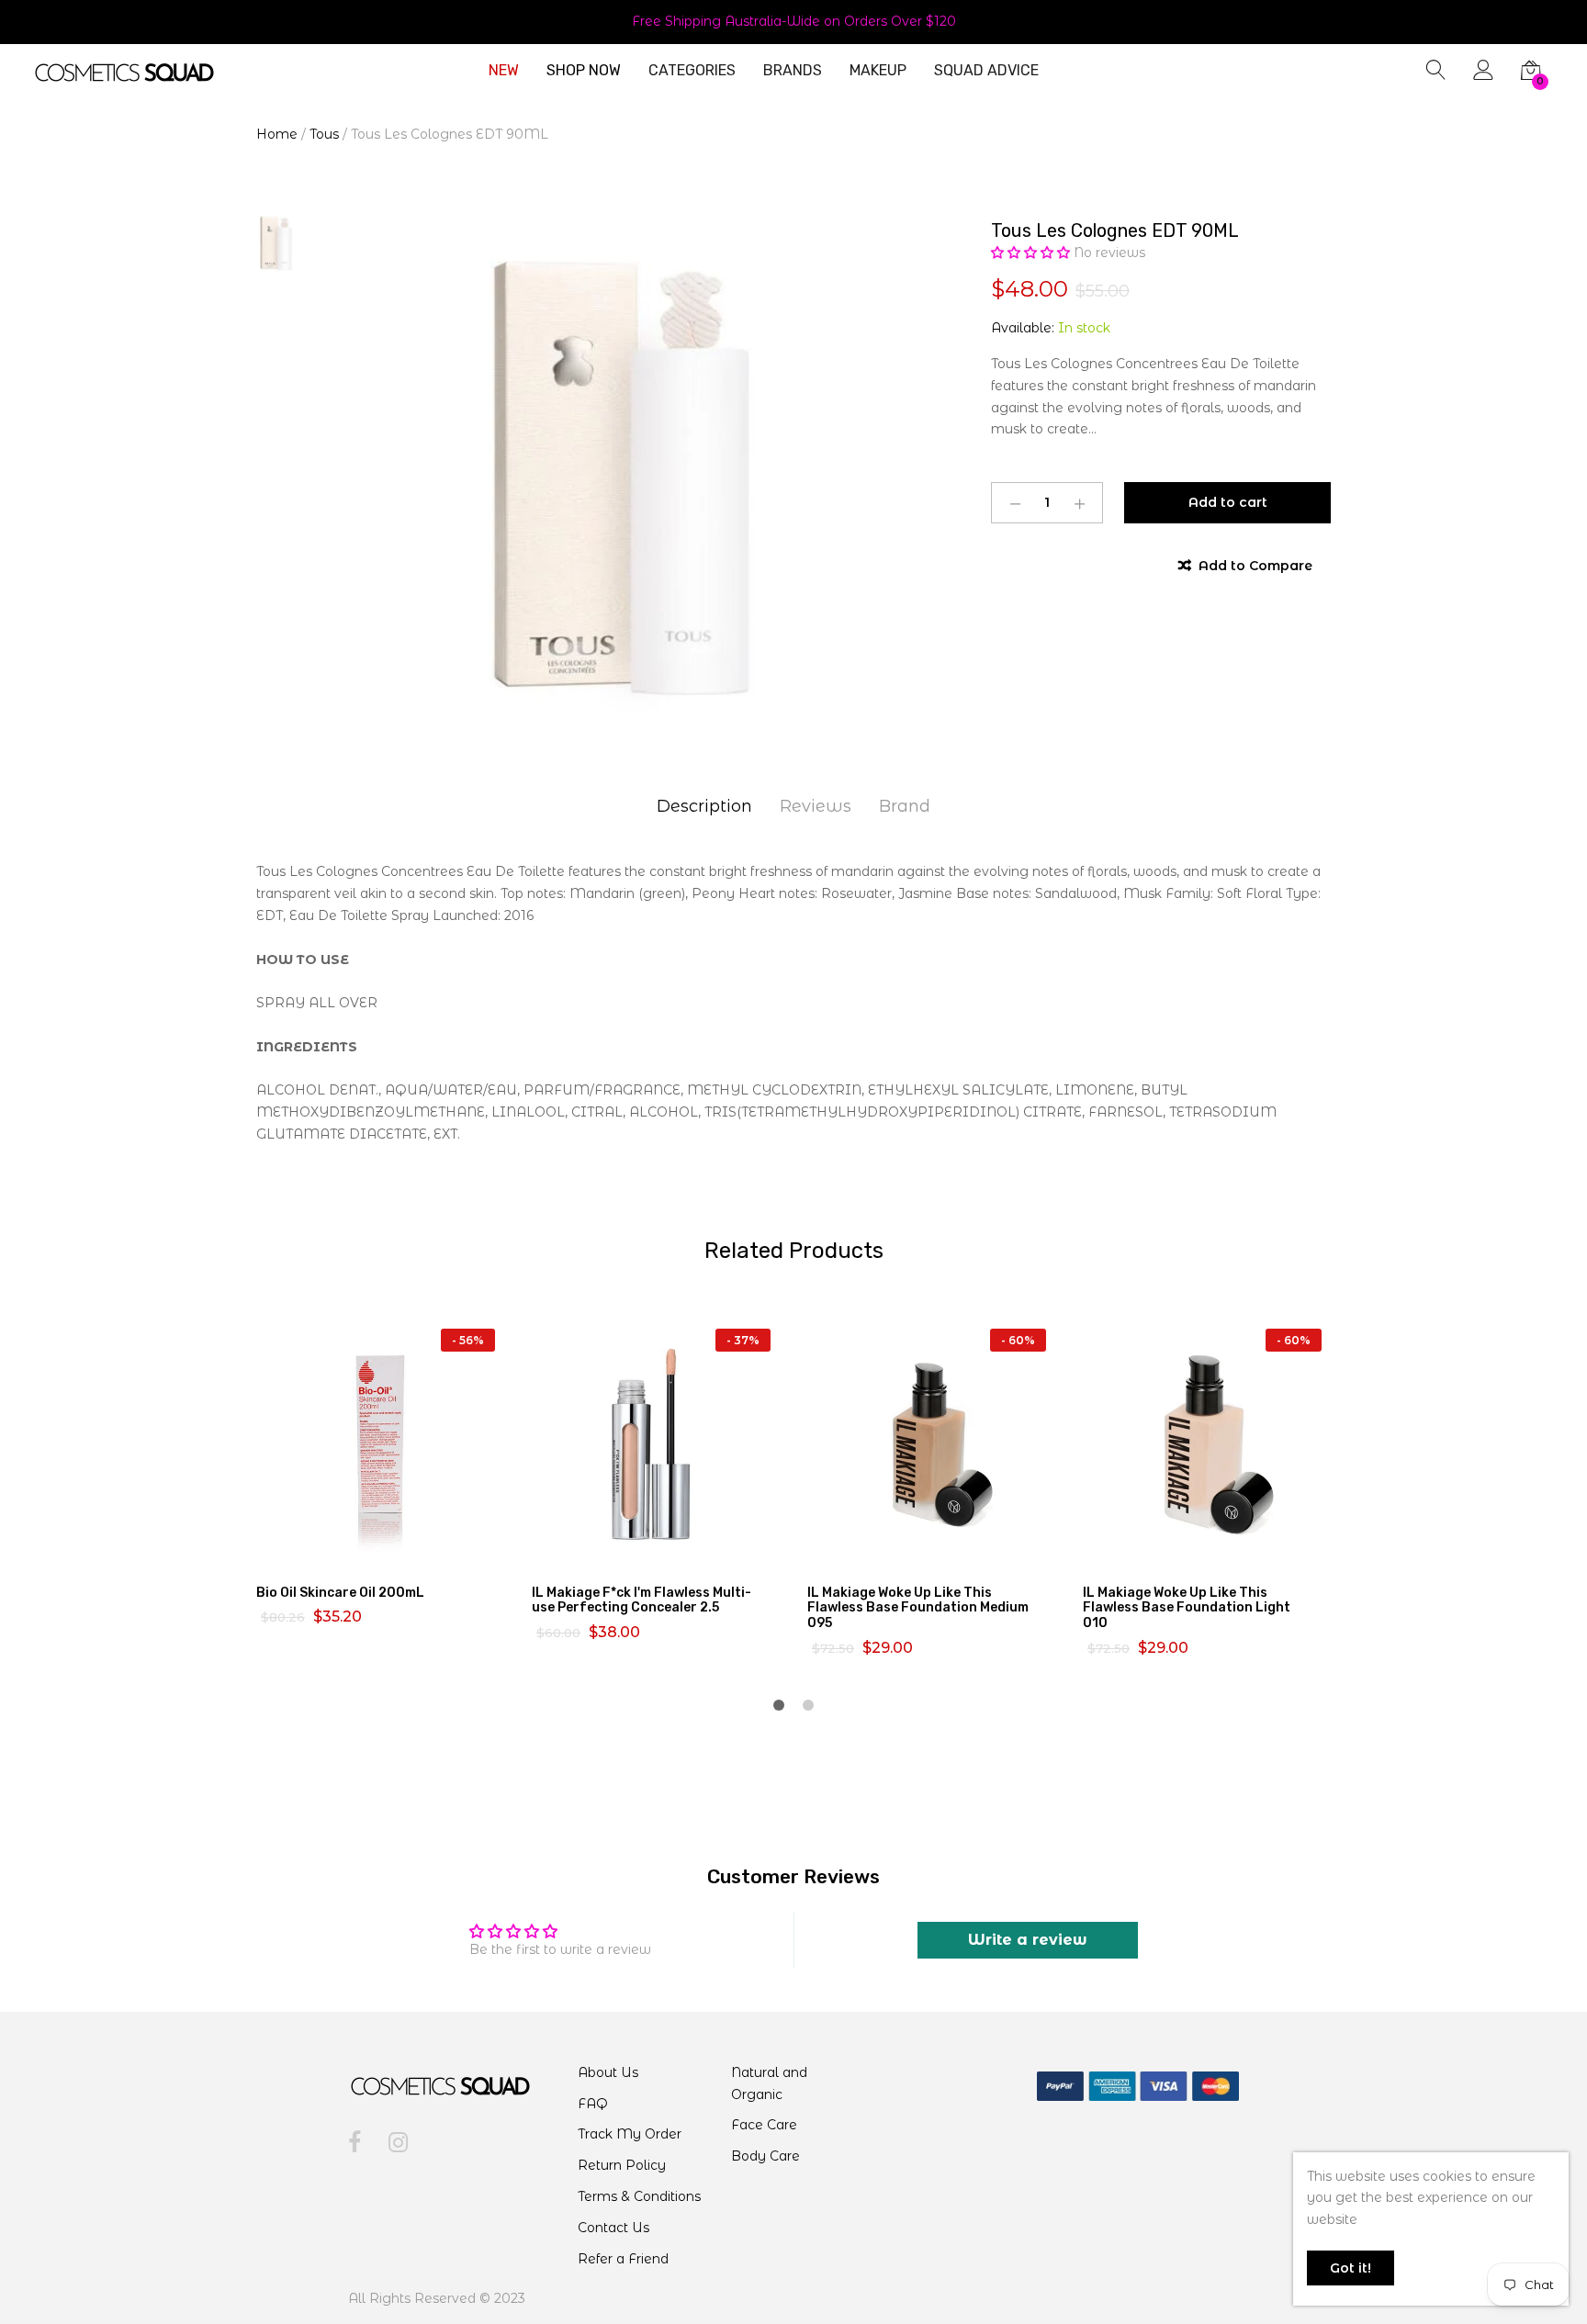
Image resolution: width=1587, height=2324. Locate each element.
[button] (1032, 253)
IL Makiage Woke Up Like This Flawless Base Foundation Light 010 (1187, 1608)
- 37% (743, 1340)
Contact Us (613, 2228)
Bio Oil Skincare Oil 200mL (340, 1593)
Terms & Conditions (639, 2196)
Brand (905, 806)
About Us (608, 2072)
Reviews (816, 806)
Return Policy (622, 2165)
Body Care (765, 2156)
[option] (610, 472)
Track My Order (630, 2134)
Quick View (391, 1551)
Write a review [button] (1028, 1940)
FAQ (593, 2104)
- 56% (468, 1340)
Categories (692, 71)
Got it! (1351, 2268)
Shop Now (584, 71)
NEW (504, 71)
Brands (793, 71)
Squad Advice (986, 71)
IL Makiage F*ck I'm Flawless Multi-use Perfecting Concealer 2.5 (642, 1600)
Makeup (878, 71)
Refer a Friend (623, 2259)
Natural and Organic (769, 2083)
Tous (324, 134)
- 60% (1018, 1340)
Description (704, 806)
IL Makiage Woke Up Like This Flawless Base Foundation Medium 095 (918, 1608)
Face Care (764, 2125)
